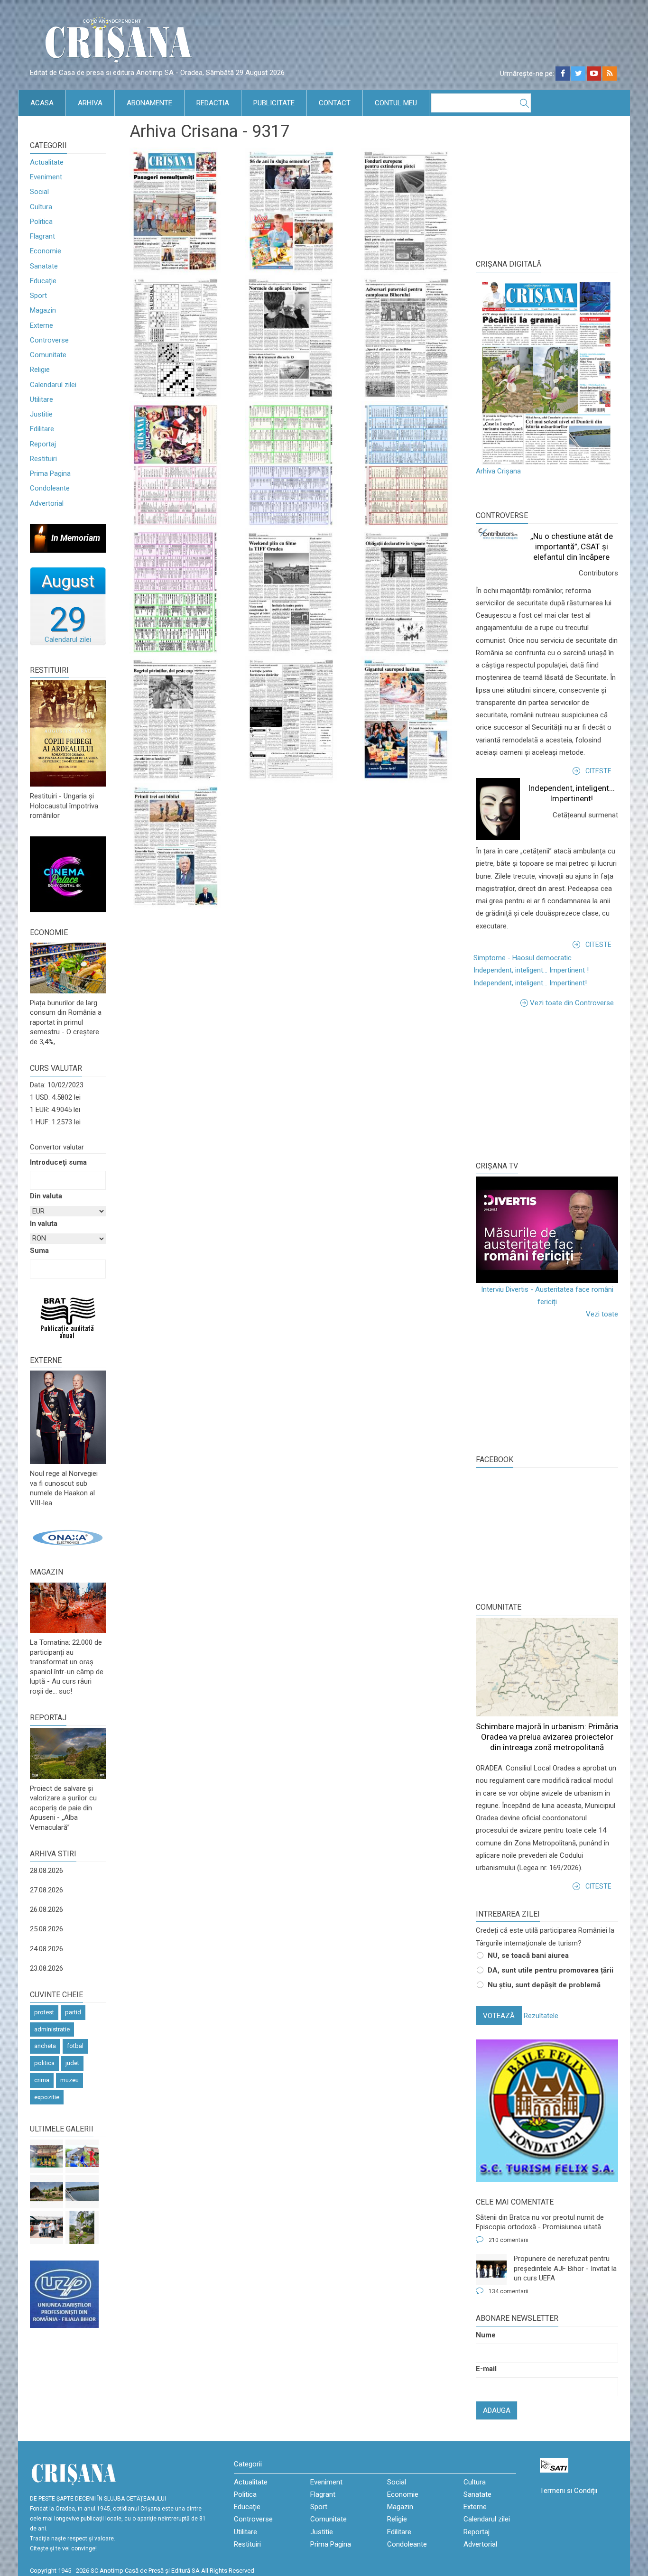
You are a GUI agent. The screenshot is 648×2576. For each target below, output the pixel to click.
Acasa (42, 103)
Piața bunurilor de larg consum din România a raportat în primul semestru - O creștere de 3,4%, (66, 1022)
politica (44, 2063)
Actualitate (47, 162)
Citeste (598, 771)
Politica (41, 222)
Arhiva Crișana (498, 471)
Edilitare (42, 429)
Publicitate (274, 103)
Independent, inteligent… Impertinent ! (531, 970)
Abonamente (149, 103)
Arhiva (90, 103)
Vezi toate (602, 1314)
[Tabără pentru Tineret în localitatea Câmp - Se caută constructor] (46, 2192)
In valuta (44, 1223)
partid (73, 2012)
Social (39, 192)
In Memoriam (76, 538)
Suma (39, 1251)
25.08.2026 (46, 1929)
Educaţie (43, 281)
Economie (46, 251)
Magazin (43, 310)
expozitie (47, 2097)
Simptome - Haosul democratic (523, 958)
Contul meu (396, 103)
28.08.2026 (46, 1871)
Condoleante (50, 488)
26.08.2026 (46, 1909)
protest (44, 2012)
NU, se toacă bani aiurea (528, 1955)
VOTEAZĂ (499, 2016)
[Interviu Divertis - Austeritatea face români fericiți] (547, 1230)
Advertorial (47, 503)
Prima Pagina (50, 473)
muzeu (69, 2080)
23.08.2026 (46, 1968)
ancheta (45, 2046)
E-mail (486, 2369)
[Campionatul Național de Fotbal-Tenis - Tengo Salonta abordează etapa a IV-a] (46, 2156)
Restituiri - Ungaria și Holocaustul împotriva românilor (64, 806)
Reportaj (43, 444)
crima (42, 2080)
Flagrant (42, 236)
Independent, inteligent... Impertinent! (530, 983)
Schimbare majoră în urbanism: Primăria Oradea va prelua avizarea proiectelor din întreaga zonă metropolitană (547, 1737)
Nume (486, 2335)
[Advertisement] (547, 1083)
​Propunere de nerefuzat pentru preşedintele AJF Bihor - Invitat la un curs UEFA (565, 2268)
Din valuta (46, 1196)
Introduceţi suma (58, 1162)
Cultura (41, 207)
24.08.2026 (46, 1949)
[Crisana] (120, 42)
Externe (42, 325)
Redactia (213, 103)
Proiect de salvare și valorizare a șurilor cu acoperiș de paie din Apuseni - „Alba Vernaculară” (63, 1808)
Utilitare (42, 399)
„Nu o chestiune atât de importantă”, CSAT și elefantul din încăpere (572, 547)
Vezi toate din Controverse (572, 1003)
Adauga (497, 2410)
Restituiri (43, 459)
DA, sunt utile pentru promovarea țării (551, 1970)
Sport (38, 296)
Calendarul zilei (53, 385)
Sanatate (44, 266)
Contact (335, 103)
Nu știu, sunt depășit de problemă (544, 1985)
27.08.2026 (46, 1890)
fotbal (75, 2046)
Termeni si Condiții (569, 2491)
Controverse (49, 340)
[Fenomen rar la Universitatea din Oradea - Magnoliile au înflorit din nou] (82, 2227)
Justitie (41, 414)
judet (72, 2063)
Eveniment (46, 177)
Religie (40, 370)
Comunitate (48, 355)
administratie (52, 2029)
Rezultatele (541, 2016)
